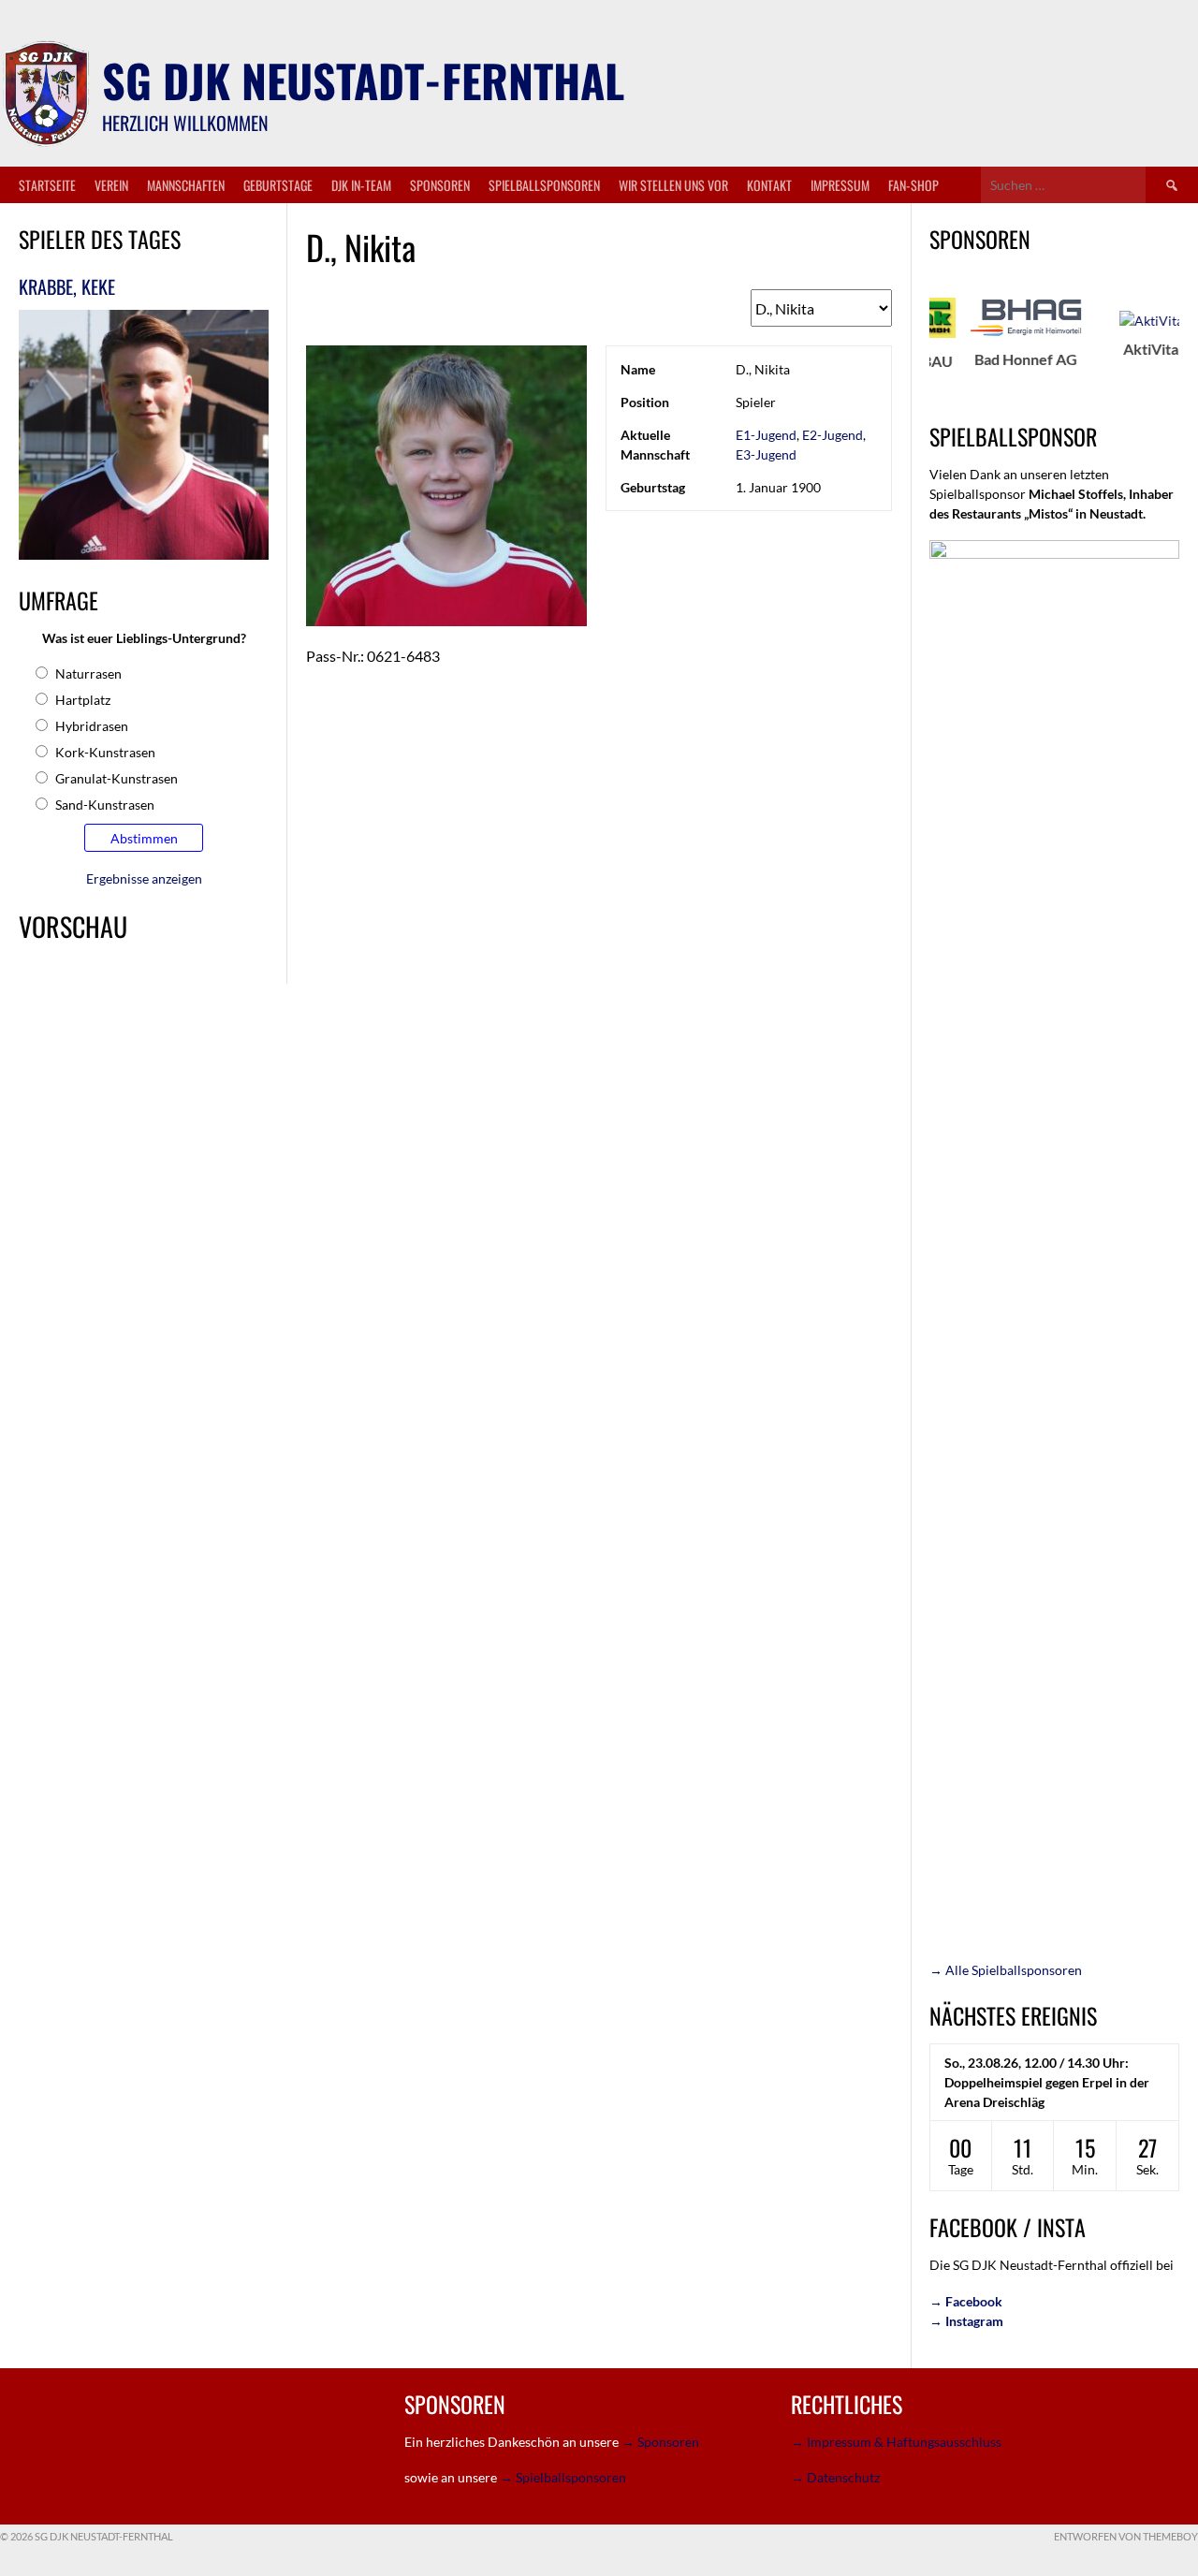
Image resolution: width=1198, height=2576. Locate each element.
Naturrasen (88, 673)
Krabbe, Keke (67, 286)
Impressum (840, 185)
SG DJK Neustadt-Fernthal (363, 80)
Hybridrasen (92, 726)
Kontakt (769, 185)
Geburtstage (278, 185)
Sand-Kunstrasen (105, 805)
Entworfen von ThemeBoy (1126, 2536)
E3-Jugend (766, 454)
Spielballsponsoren (544, 185)
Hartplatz (83, 700)
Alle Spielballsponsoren (1006, 1970)
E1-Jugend (766, 435)
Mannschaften (186, 185)
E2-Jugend (833, 435)
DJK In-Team (361, 185)
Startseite (47, 185)
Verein (111, 185)
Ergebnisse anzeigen (144, 878)
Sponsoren (440, 185)
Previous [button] (919, 348)
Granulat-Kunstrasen (117, 778)
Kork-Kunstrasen (105, 752)
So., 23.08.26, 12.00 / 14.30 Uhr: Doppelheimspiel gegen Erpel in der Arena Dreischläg (1047, 2082)
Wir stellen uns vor (673, 185)
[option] (974, 333)
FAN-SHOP (913, 185)
